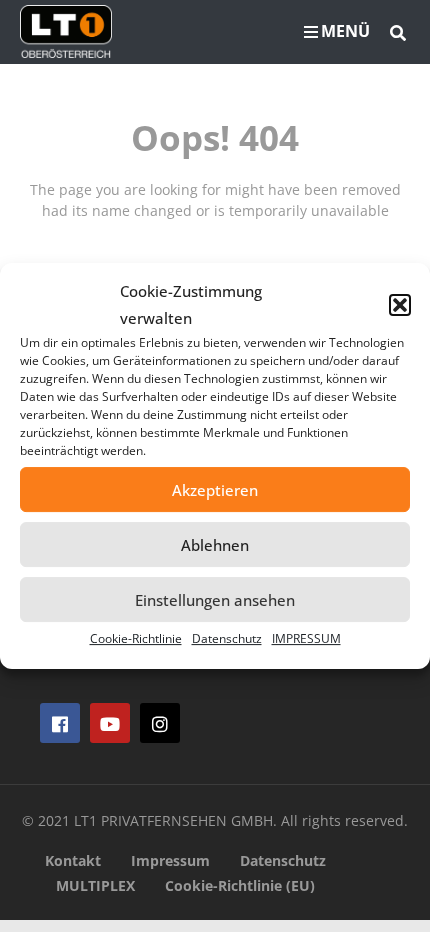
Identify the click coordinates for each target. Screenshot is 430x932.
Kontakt (73, 860)
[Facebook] (60, 723)
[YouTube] (110, 723)
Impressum (170, 860)
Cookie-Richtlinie (136, 638)
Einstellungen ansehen (215, 600)
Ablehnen (215, 545)
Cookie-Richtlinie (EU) (240, 885)
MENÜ (345, 31)
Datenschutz (227, 638)
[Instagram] (160, 723)
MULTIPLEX (95, 885)
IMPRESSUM (306, 638)
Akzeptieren (215, 490)
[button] (400, 305)
